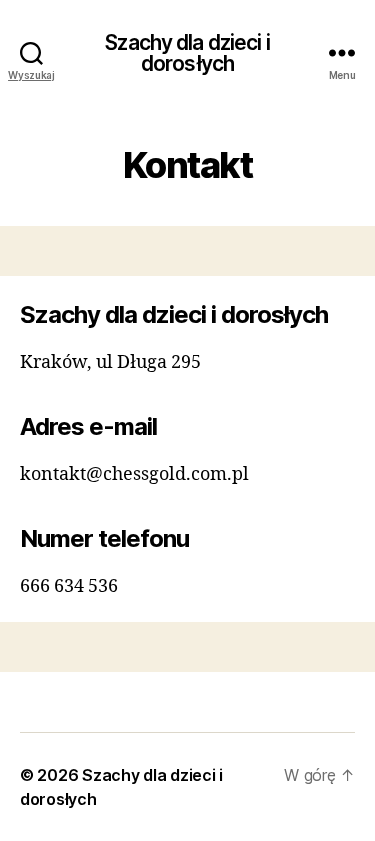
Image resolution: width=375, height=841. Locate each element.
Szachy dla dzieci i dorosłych (187, 53)
